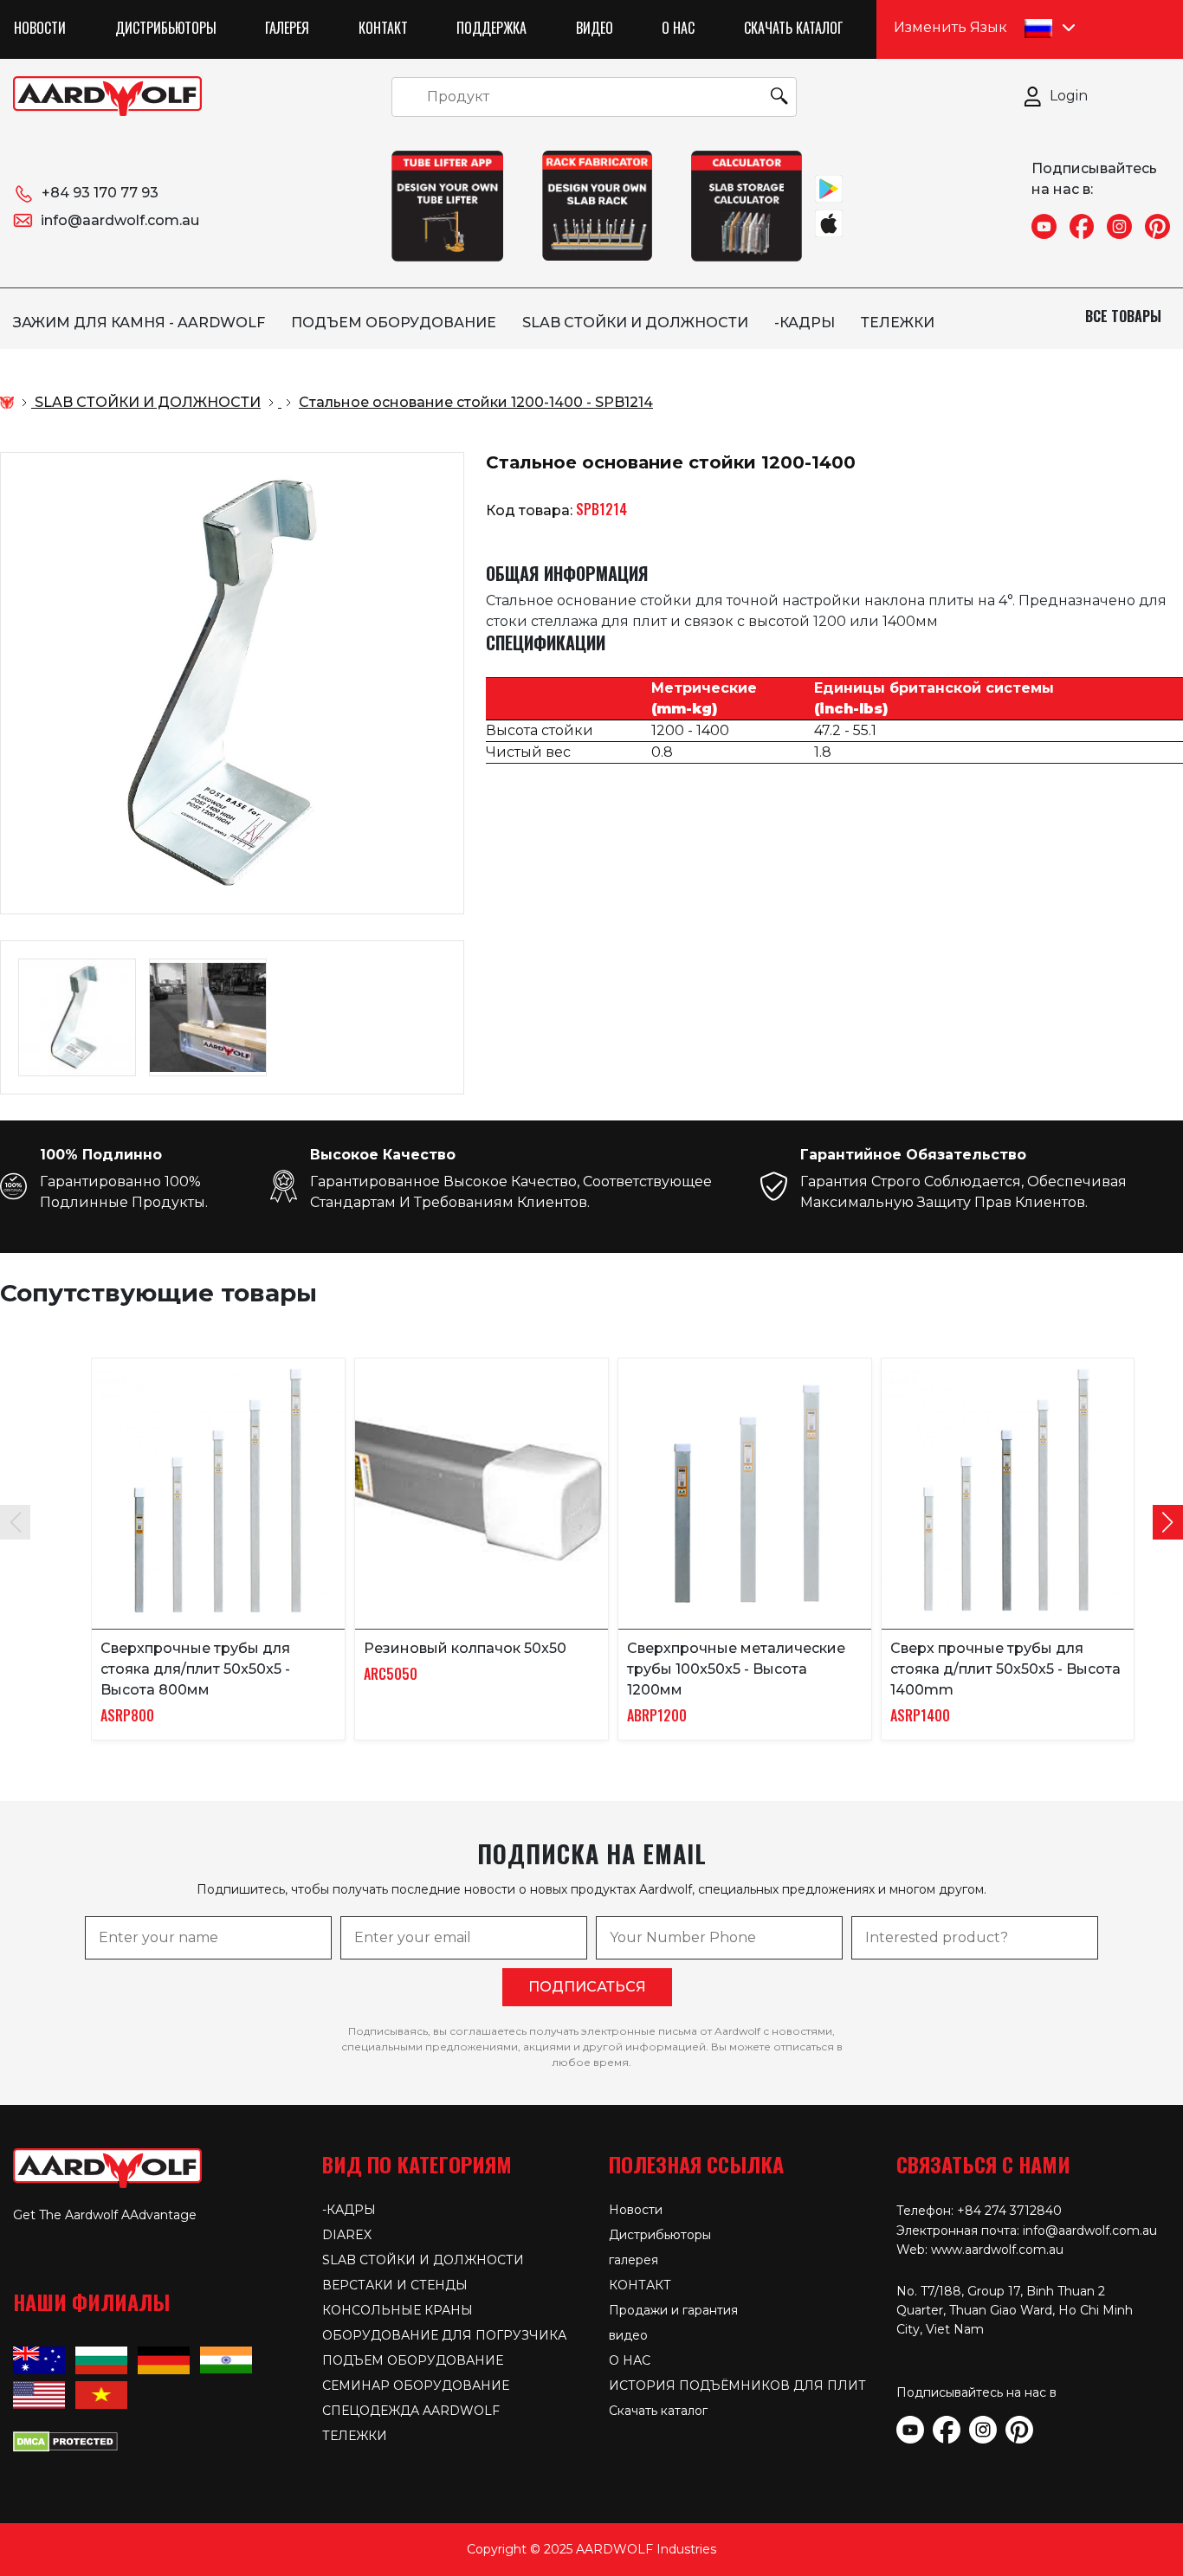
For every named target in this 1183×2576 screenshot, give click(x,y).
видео (595, 28)
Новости (40, 28)
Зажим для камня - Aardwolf (139, 323)
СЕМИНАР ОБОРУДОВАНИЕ (416, 2386)
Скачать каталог (793, 28)
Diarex (347, 2235)
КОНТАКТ (383, 28)
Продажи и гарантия (673, 2310)
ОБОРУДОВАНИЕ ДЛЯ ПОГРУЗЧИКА (444, 2335)
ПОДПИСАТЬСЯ (587, 1987)
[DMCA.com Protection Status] (65, 2440)
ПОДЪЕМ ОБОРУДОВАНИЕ (394, 323)
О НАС (678, 28)
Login (1069, 96)
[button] (1168, 1522)
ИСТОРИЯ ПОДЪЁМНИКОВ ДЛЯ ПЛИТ (737, 2386)
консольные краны (398, 2310)
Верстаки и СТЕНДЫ (395, 2285)
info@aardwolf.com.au (120, 220)
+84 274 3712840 (1009, 2211)
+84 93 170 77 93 (100, 193)
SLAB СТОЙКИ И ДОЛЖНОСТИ (635, 323)
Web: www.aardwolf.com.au (980, 2250)
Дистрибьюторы (166, 28)
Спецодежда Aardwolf (411, 2411)
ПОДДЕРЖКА (491, 28)
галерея (287, 28)
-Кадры (805, 323)
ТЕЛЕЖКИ (898, 323)
